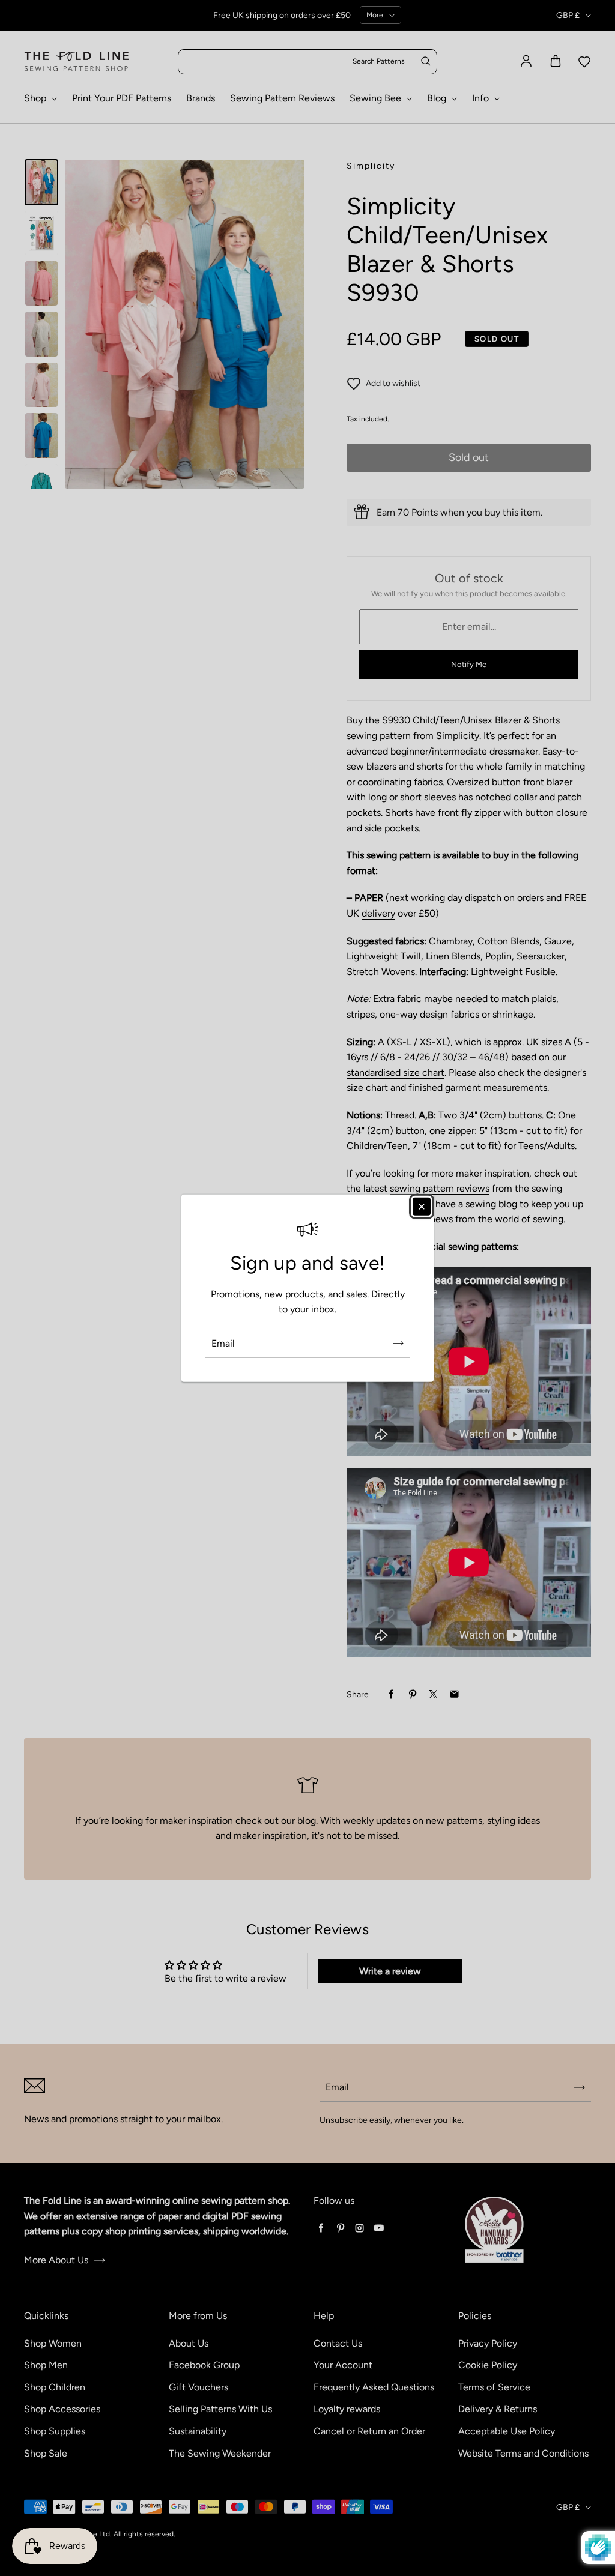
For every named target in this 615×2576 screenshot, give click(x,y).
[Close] (422, 1206)
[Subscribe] (398, 1344)
